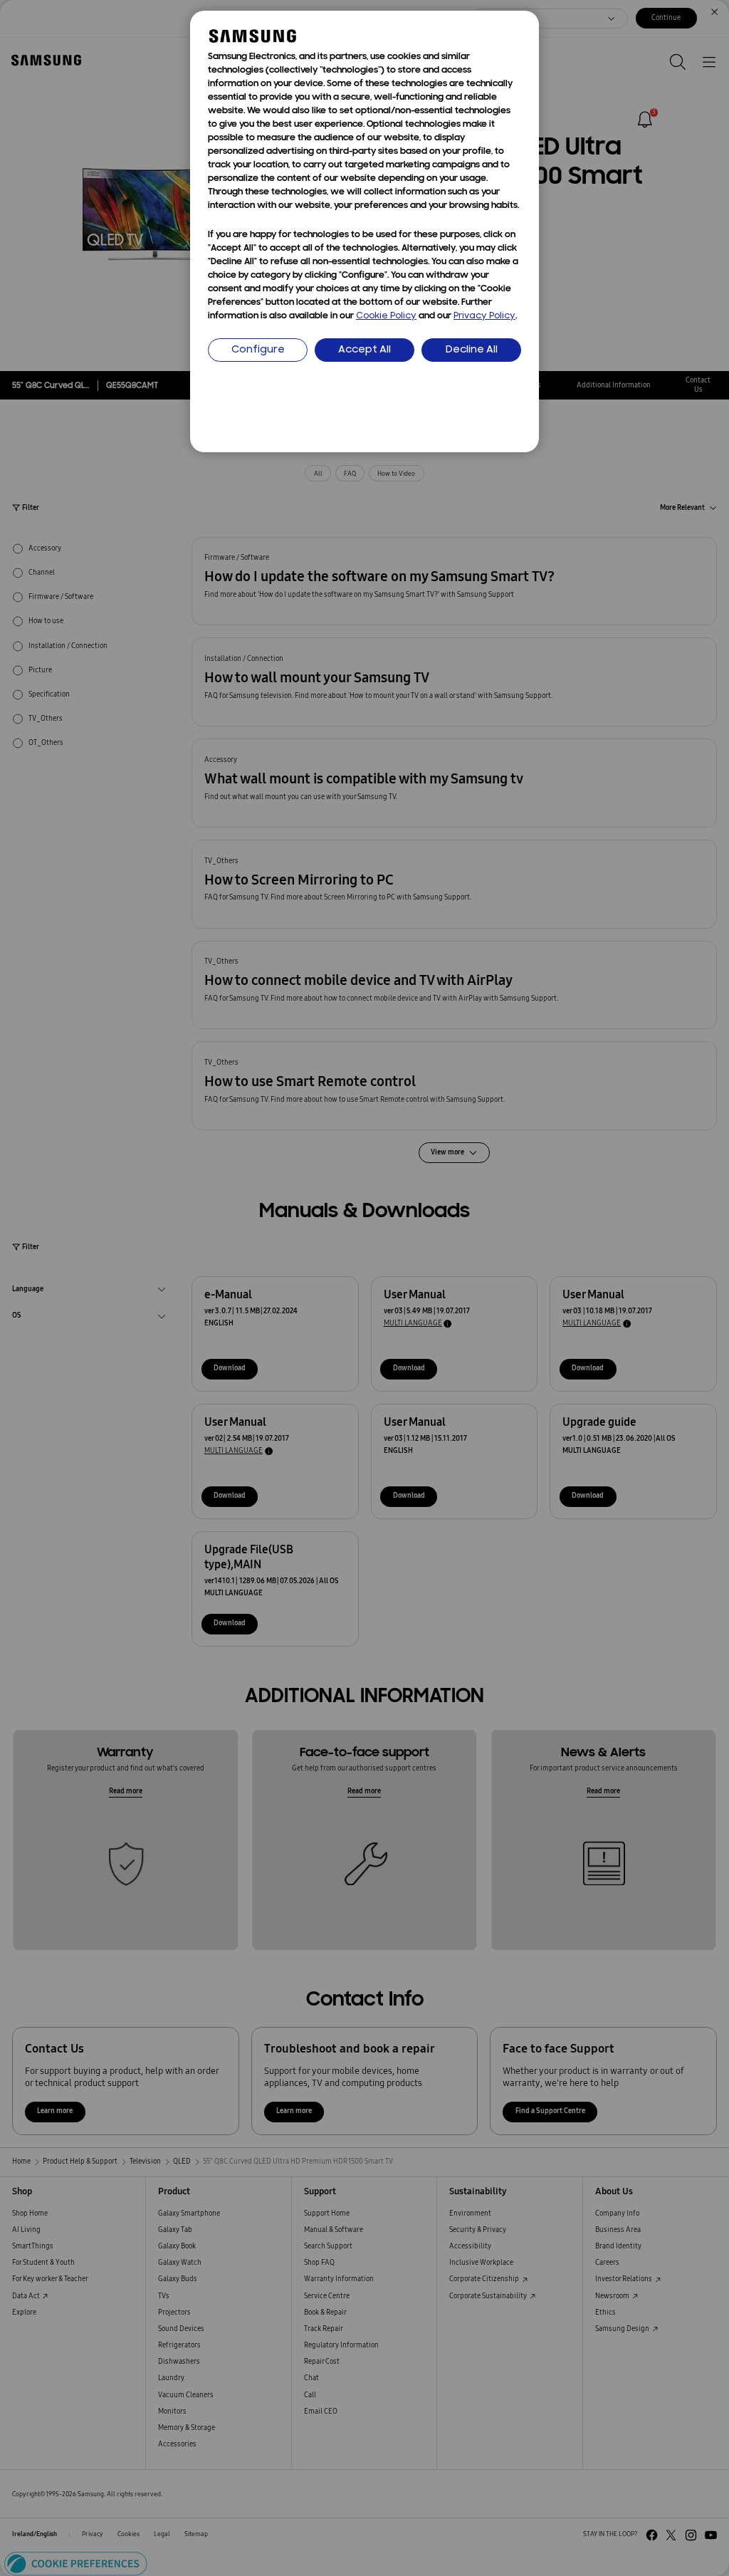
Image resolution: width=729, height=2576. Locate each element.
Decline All (472, 350)
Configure (258, 350)
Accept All (364, 350)
